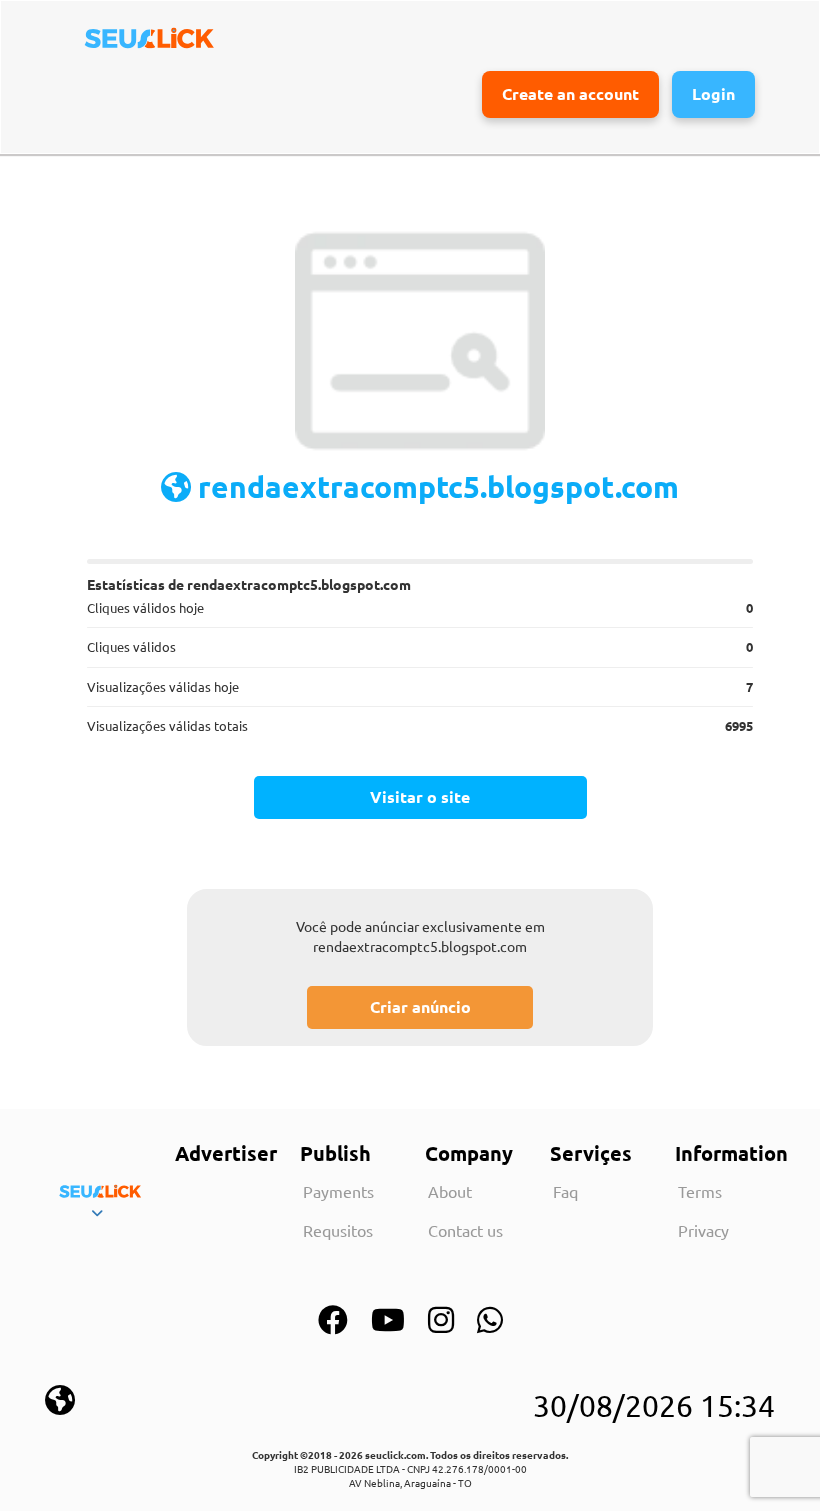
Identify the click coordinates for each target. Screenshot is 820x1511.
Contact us (465, 1230)
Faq (565, 1191)
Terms (700, 1191)
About (450, 1191)
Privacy (703, 1230)
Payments (338, 1191)
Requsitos (338, 1230)
